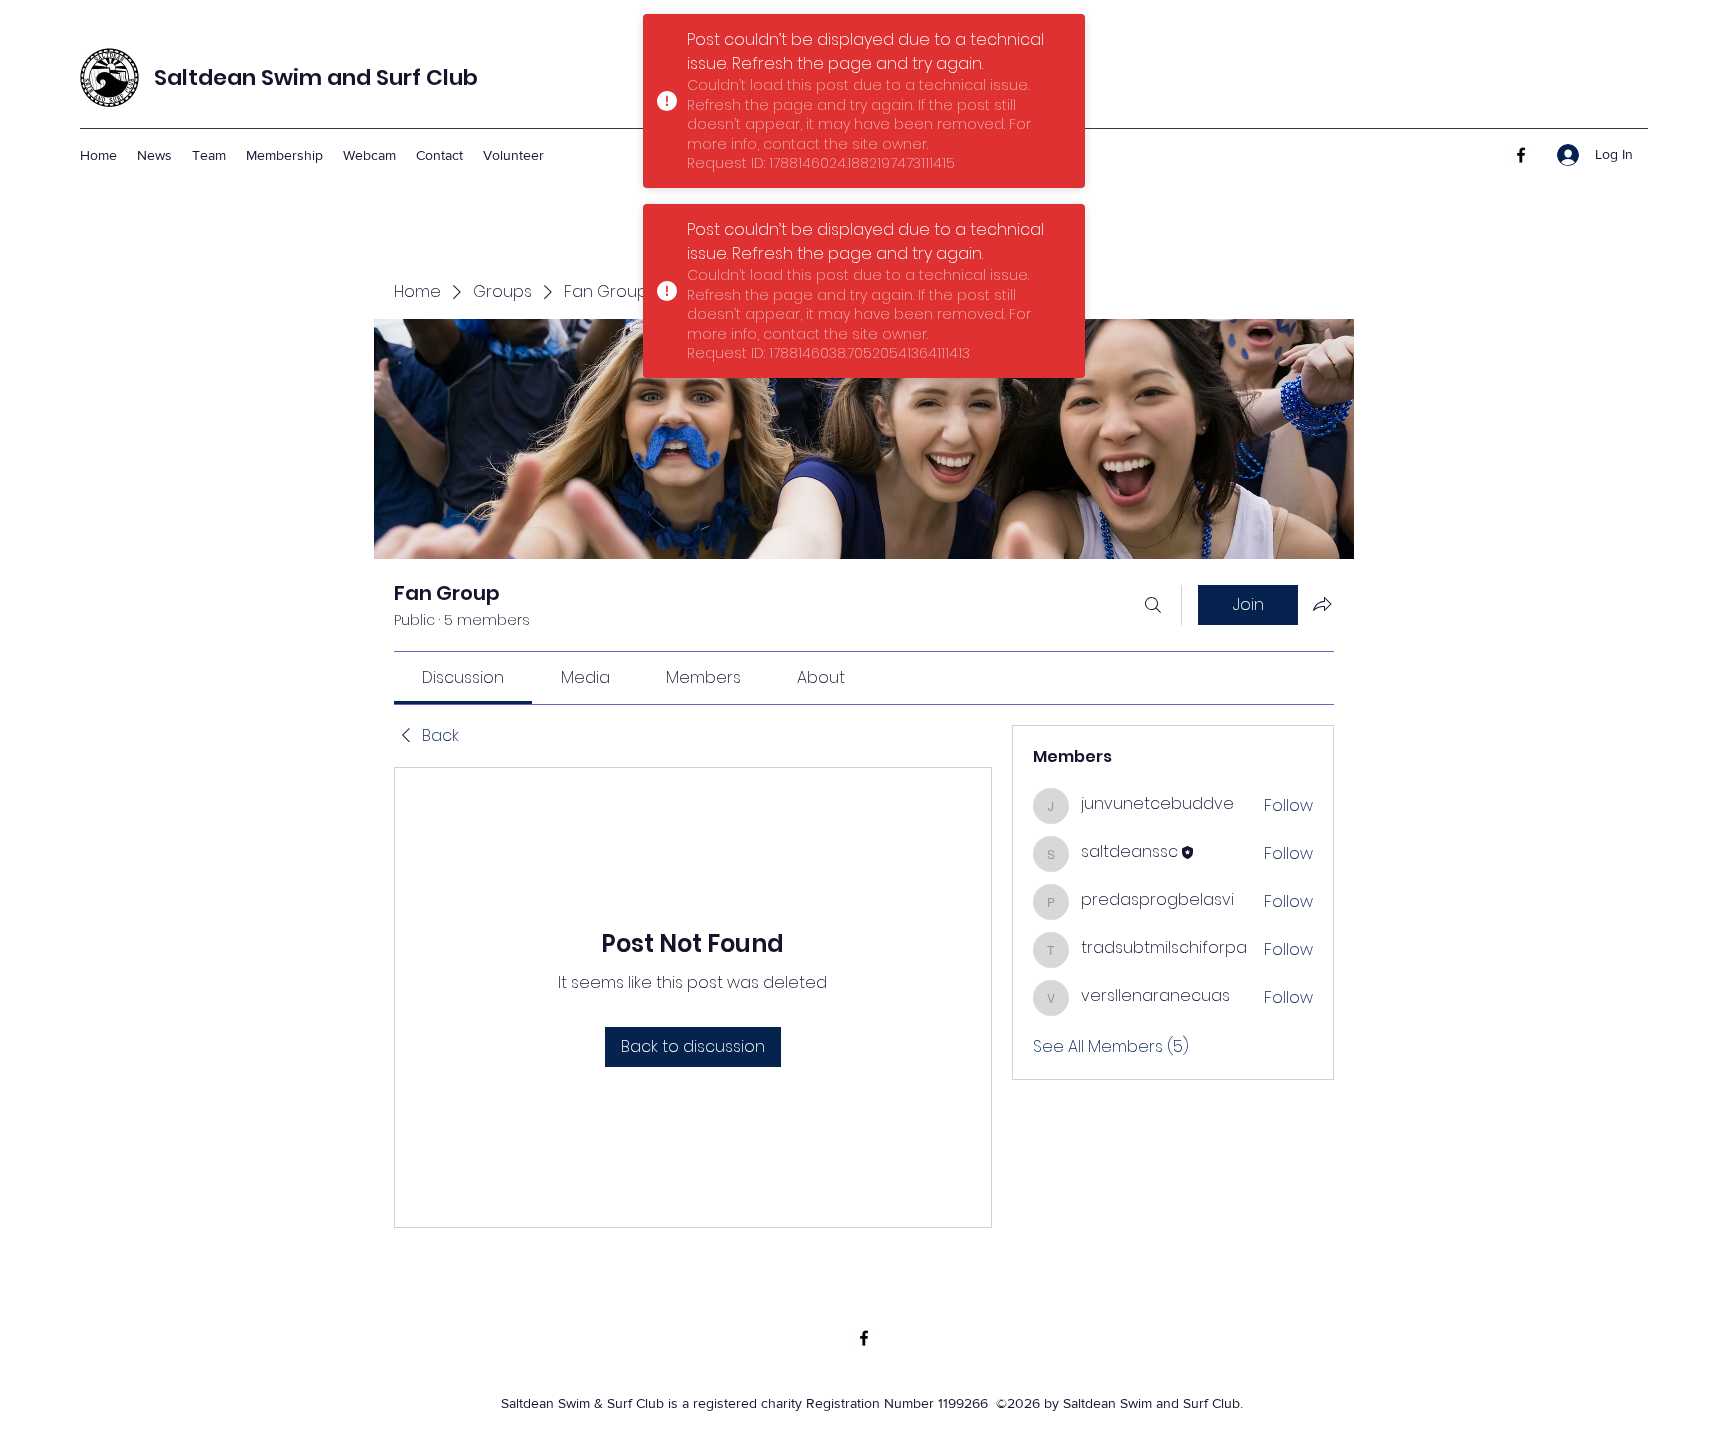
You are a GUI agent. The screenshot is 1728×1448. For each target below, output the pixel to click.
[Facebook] (1521, 155)
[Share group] (1322, 604)
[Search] (1153, 605)
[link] (463, 677)
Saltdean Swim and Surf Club (316, 77)
